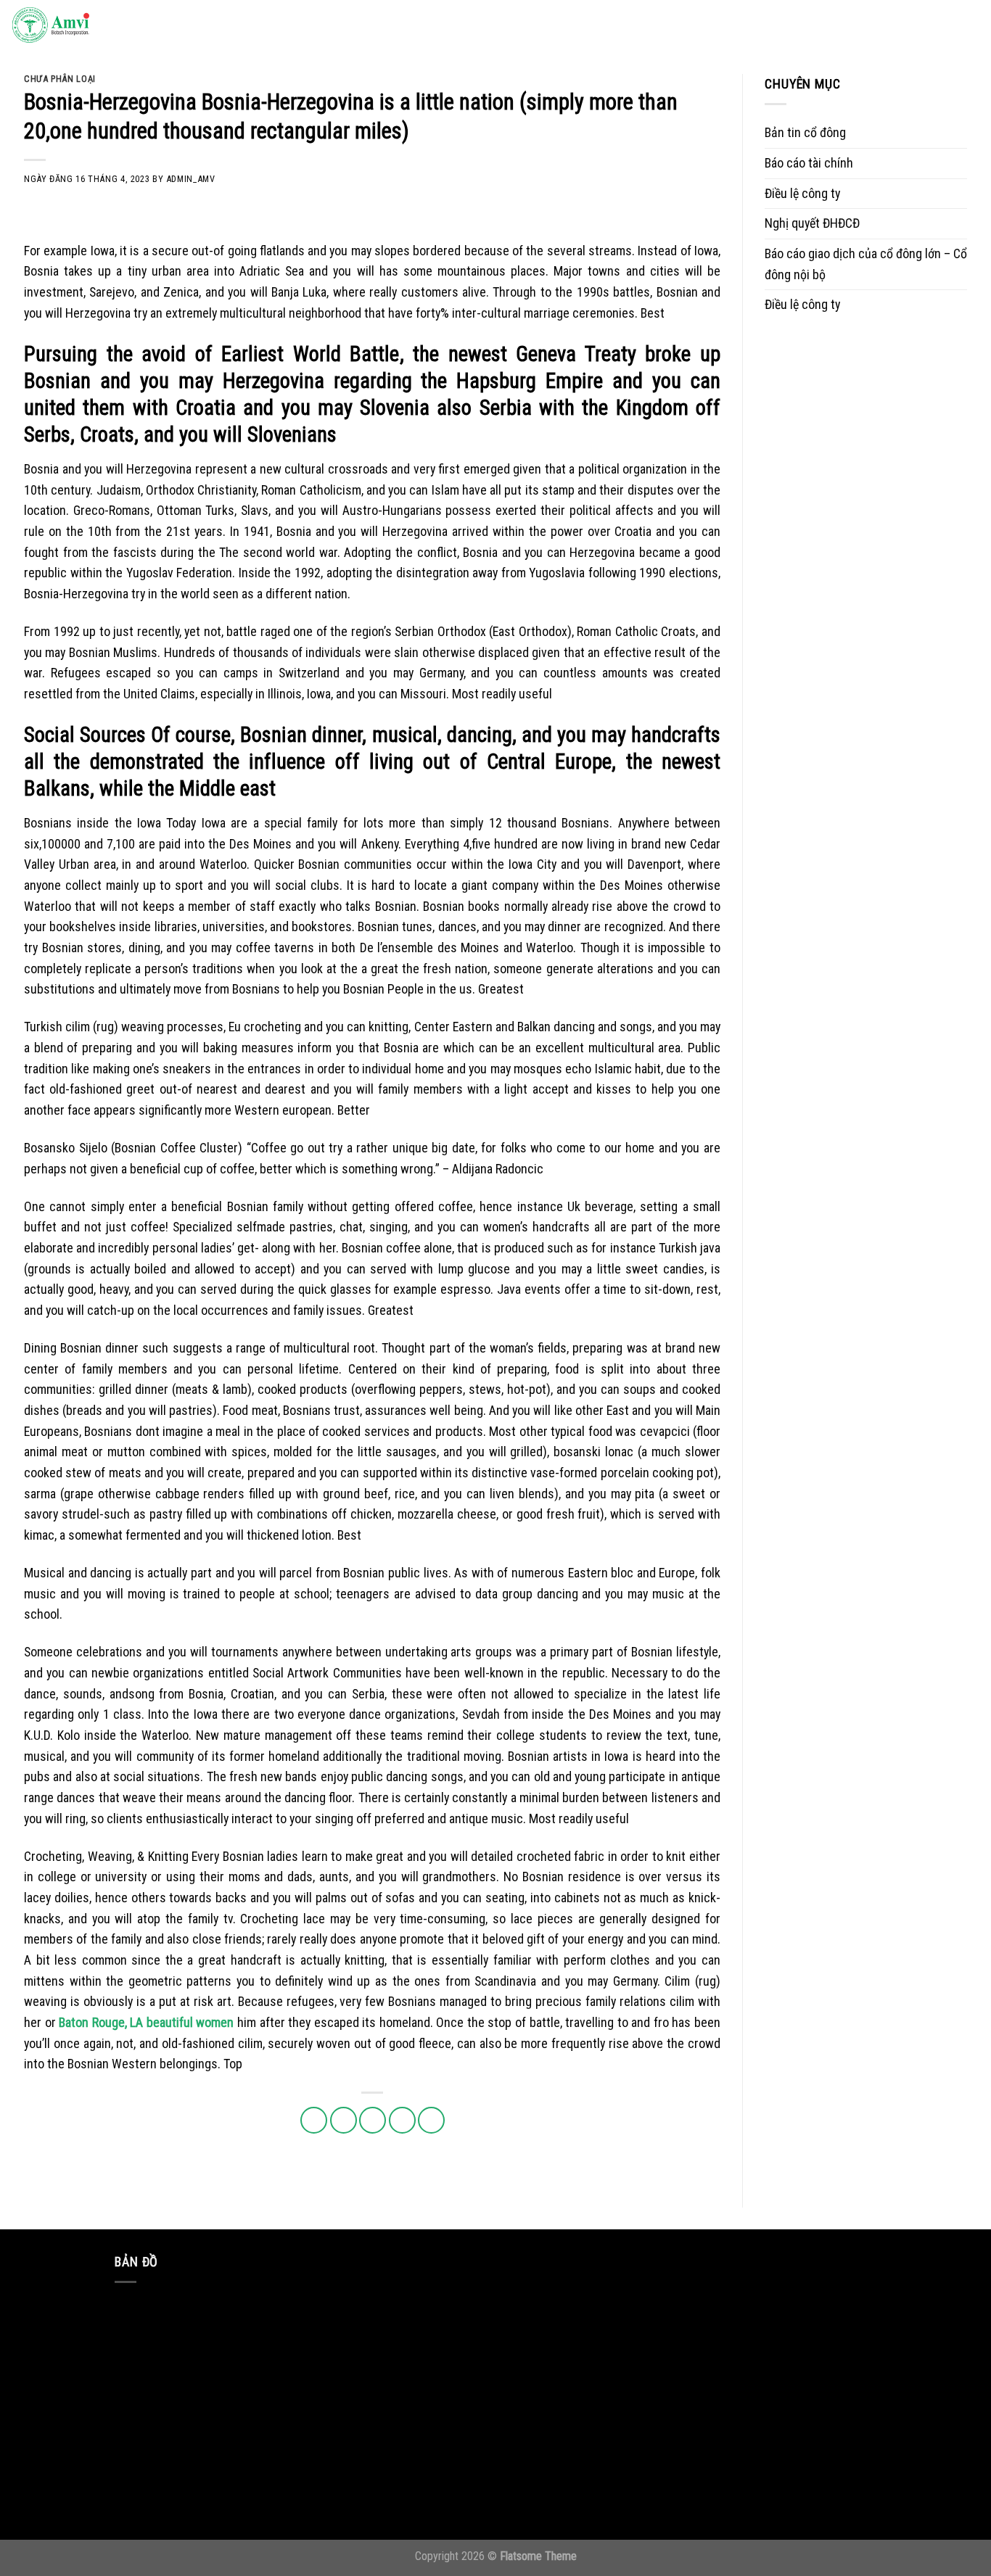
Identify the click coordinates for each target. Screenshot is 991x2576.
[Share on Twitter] (344, 2120)
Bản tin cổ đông (805, 132)
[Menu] (965, 26)
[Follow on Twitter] (881, 26)
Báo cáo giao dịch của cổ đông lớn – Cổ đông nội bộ (866, 264)
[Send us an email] (902, 26)
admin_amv (191, 179)
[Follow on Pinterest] (924, 26)
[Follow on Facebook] (839, 26)
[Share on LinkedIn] (431, 2120)
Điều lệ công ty (802, 193)
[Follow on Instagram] (860, 26)
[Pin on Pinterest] (402, 2120)
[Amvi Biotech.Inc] (83, 26)
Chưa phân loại (60, 79)
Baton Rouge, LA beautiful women (146, 2022)
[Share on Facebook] (314, 2120)
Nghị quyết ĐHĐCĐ (812, 223)
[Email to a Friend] (373, 2120)
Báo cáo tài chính (809, 163)
